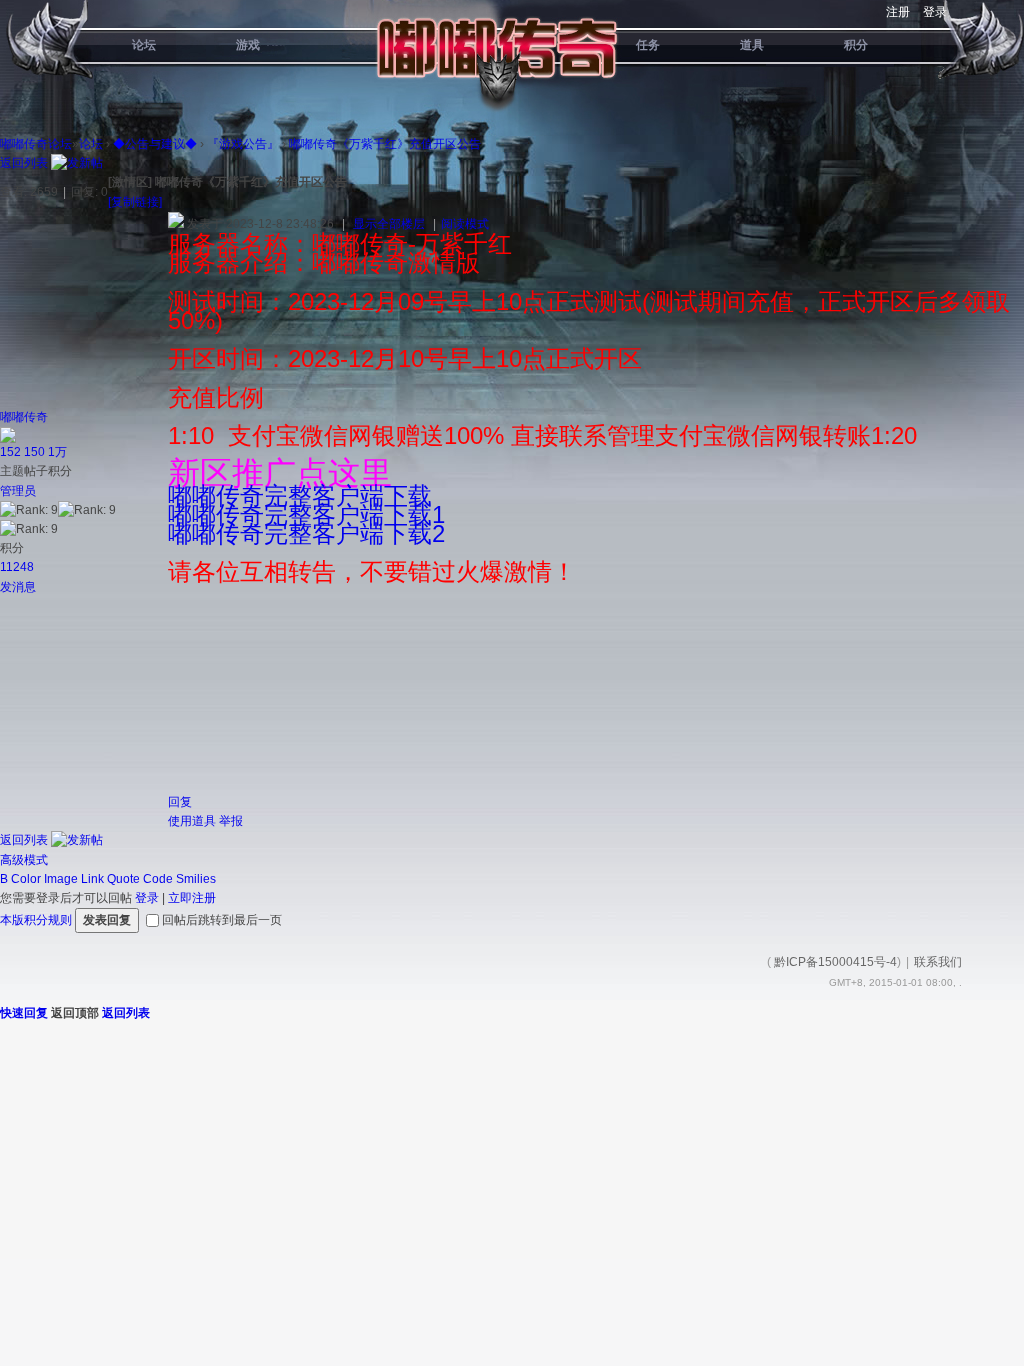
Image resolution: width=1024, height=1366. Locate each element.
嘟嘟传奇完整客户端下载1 (306, 514)
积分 (856, 45)
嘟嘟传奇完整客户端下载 (300, 495)
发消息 (18, 587)
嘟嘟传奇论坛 (36, 144)
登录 (935, 12)
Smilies (196, 879)
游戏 (248, 45)
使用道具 (192, 821)
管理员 (18, 491)
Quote (123, 879)
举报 (231, 821)
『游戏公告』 (243, 144)
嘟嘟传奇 (24, 417)
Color (26, 879)
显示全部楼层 (389, 224)
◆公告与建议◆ (155, 144)
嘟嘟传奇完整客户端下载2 (306, 533)
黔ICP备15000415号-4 (835, 962)
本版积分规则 (36, 920)
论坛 (144, 45)
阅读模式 (465, 224)
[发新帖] (77, 163)
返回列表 (24, 163)
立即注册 (192, 898)
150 (34, 452)
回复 (180, 802)
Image (61, 879)
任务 (648, 45)
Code (158, 879)
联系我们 (938, 962)
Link (92, 879)
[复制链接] (135, 202)
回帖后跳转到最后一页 (222, 920)
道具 (752, 45)
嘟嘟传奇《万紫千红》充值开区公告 (385, 144)
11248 (17, 567)
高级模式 (24, 860)
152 (10, 452)
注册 (898, 12)
